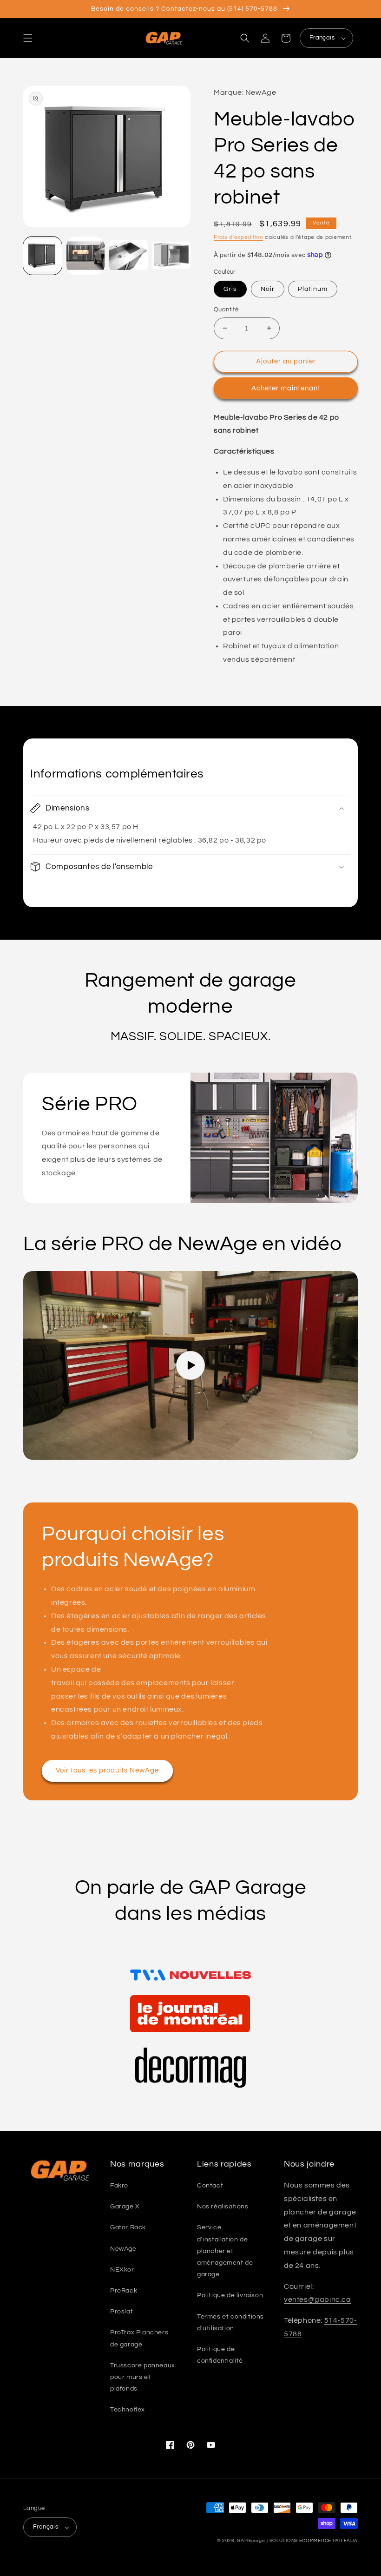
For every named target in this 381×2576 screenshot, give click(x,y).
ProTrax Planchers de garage (139, 2338)
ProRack (124, 2291)
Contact (210, 2186)
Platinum (313, 289)
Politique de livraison (230, 2295)
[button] (28, 38)
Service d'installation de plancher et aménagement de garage (225, 2251)
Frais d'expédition (239, 237)
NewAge (123, 2249)
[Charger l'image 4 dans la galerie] (172, 256)
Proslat (122, 2312)
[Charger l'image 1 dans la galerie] (43, 256)
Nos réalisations (223, 2207)
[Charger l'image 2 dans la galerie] (86, 256)
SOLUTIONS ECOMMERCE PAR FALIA (314, 2541)
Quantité (226, 310)
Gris (230, 289)
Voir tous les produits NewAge (107, 1770)
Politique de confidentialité (220, 2355)
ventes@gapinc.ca (318, 2299)
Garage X (125, 2207)
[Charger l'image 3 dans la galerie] (128, 256)
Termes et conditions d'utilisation (230, 2322)
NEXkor (122, 2270)
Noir (268, 289)
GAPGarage (251, 2541)
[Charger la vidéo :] (190, 1365)
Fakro (119, 2186)
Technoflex (128, 2410)
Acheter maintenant (286, 388)
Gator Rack (128, 2227)
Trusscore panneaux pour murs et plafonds (143, 2377)
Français (322, 38)
